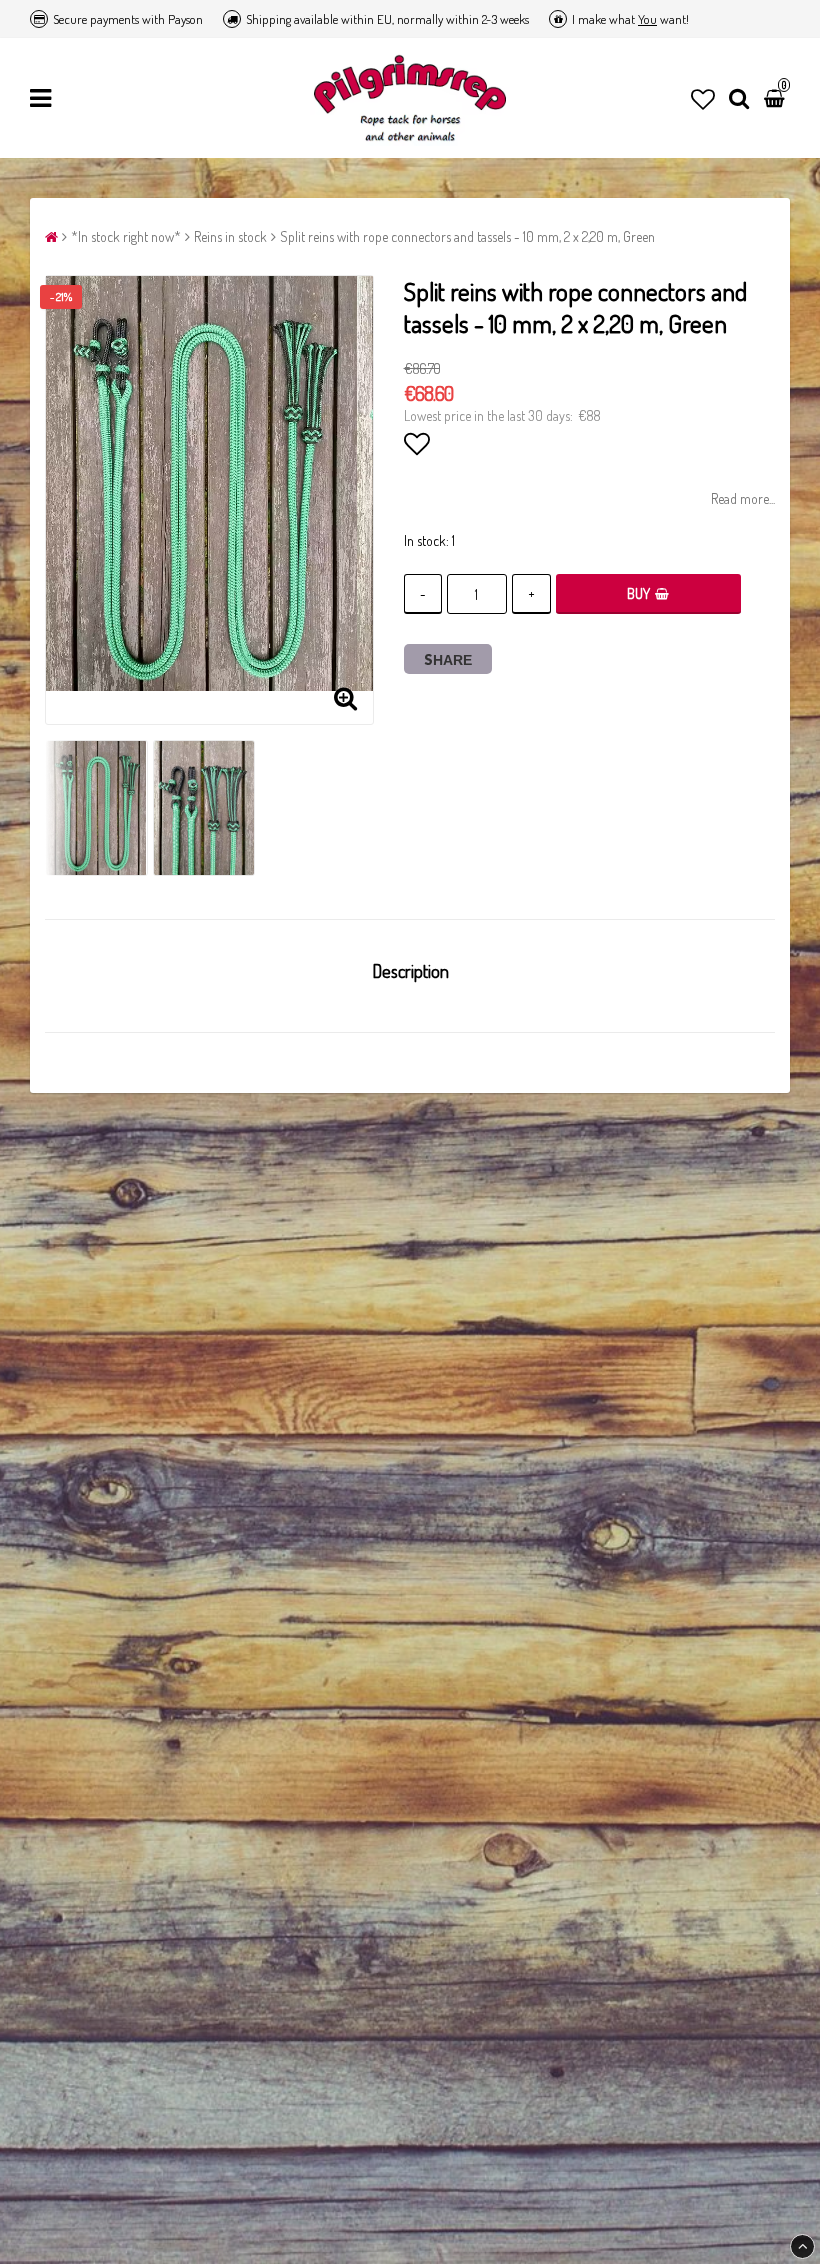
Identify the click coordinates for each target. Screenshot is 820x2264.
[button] (703, 98)
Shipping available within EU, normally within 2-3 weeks (387, 19)
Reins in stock (230, 236)
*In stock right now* (126, 236)
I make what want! (630, 19)
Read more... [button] (743, 498)
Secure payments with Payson (128, 19)
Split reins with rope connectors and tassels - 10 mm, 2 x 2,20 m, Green (467, 236)
